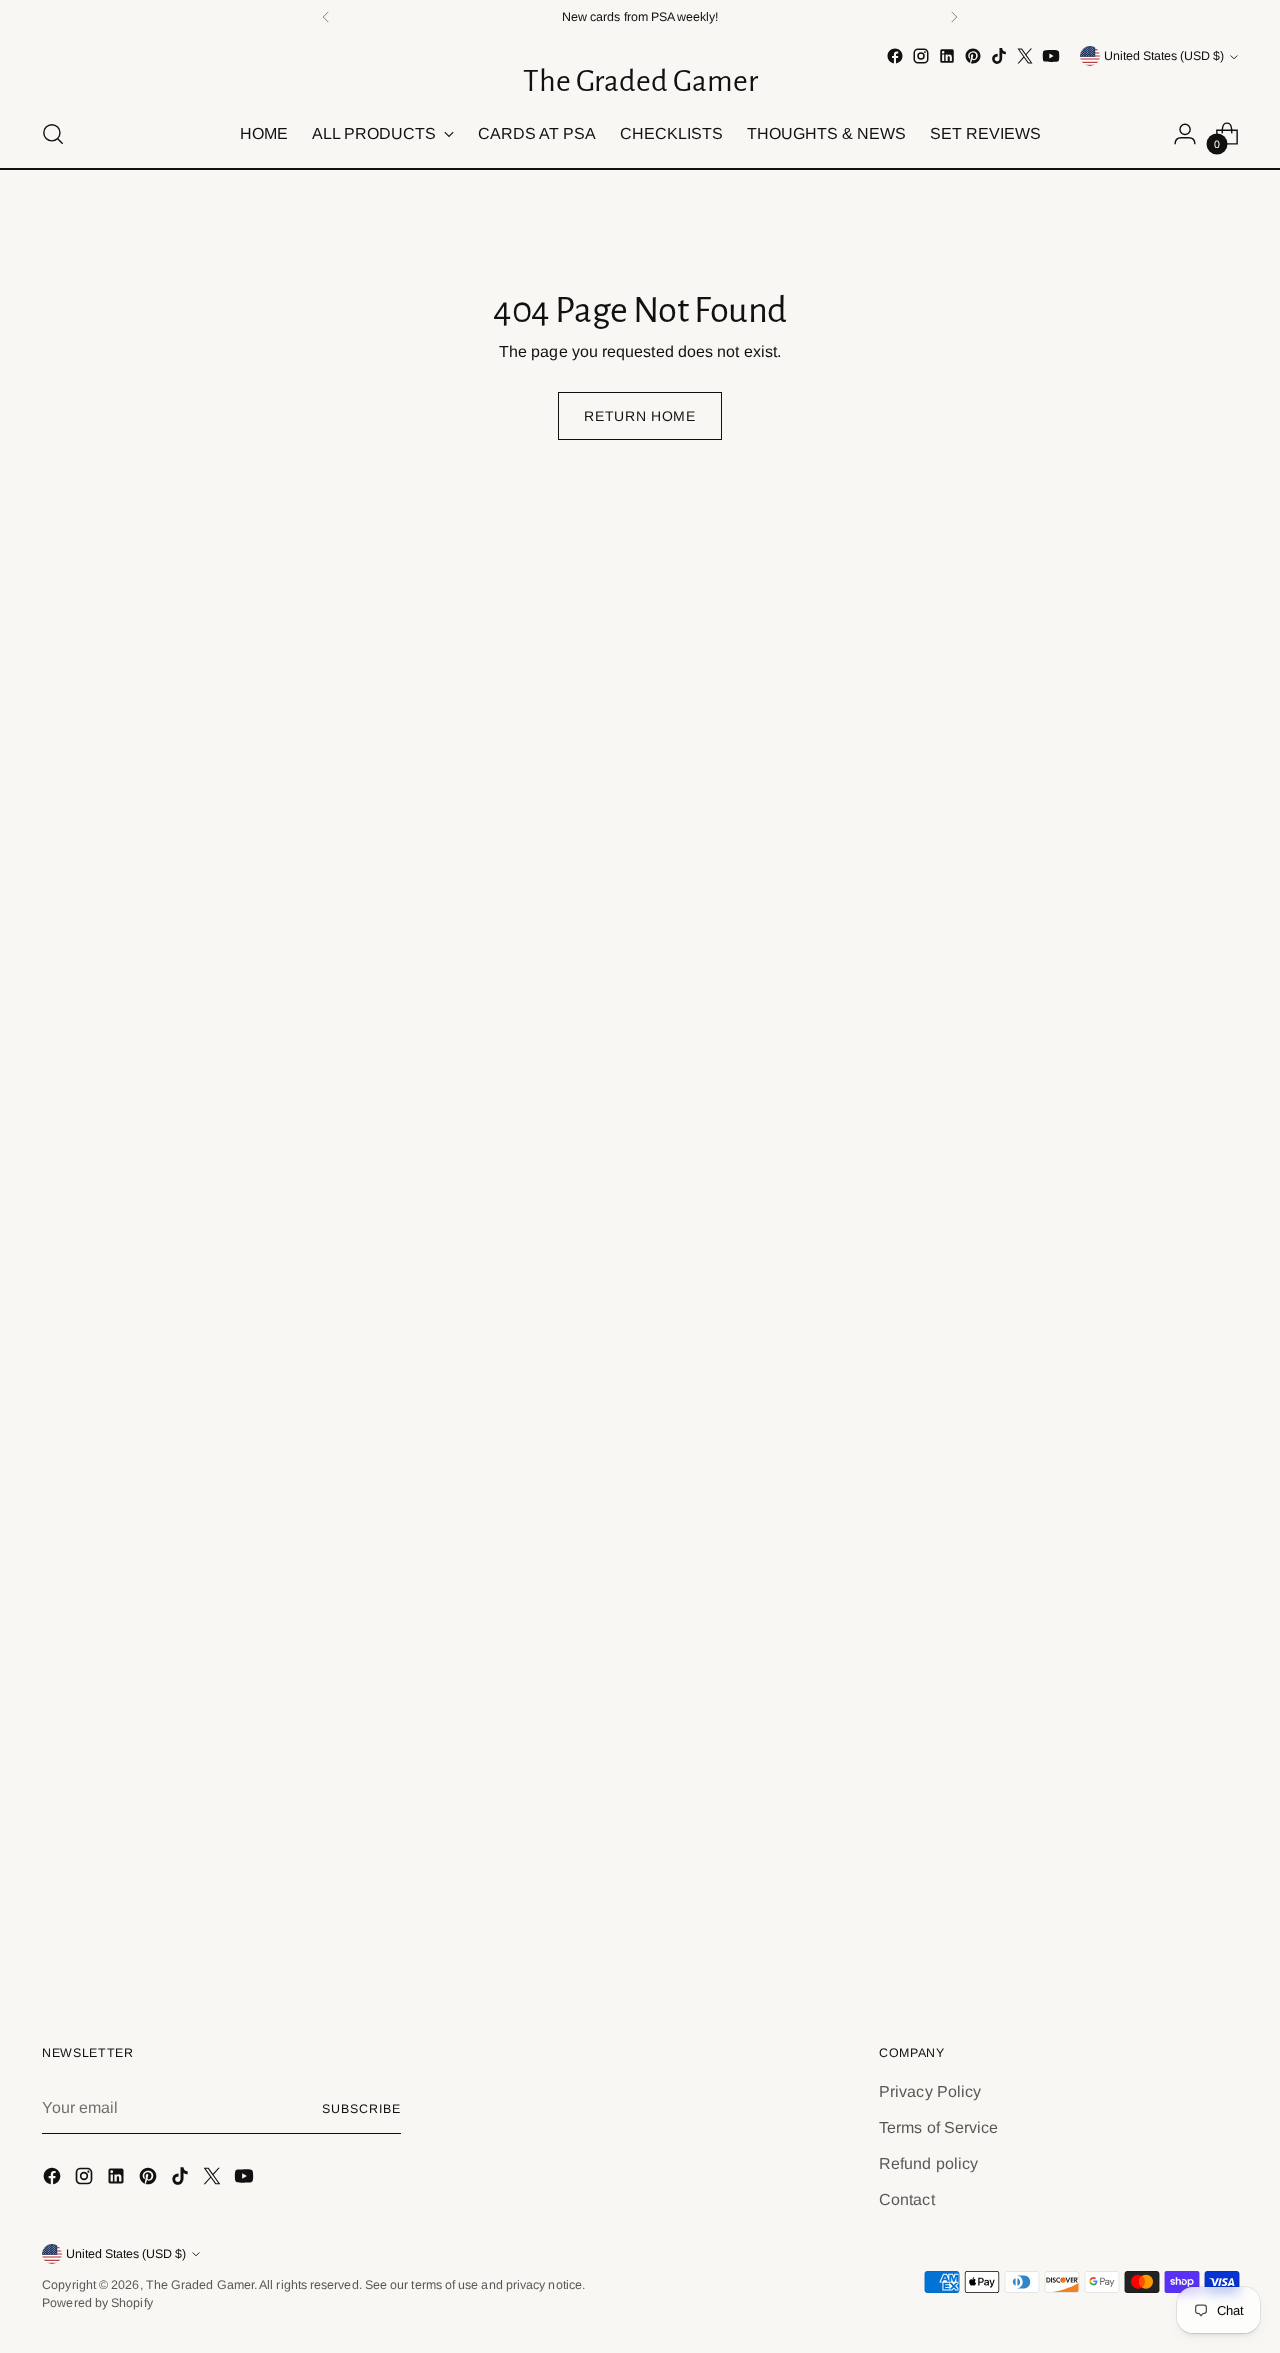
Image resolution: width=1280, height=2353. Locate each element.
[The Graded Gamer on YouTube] (1051, 56)
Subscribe (361, 2109)
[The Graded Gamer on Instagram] (921, 56)
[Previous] (326, 17)
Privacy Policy (930, 2091)
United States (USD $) (1164, 56)
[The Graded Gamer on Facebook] (895, 56)
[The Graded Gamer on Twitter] (1025, 56)
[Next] (954, 17)
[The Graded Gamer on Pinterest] (973, 56)
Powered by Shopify (97, 2303)
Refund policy (928, 2163)
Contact (907, 2199)
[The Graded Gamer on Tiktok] (999, 56)
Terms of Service (938, 2127)
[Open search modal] (53, 134)
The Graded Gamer (200, 2285)
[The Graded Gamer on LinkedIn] (947, 56)
